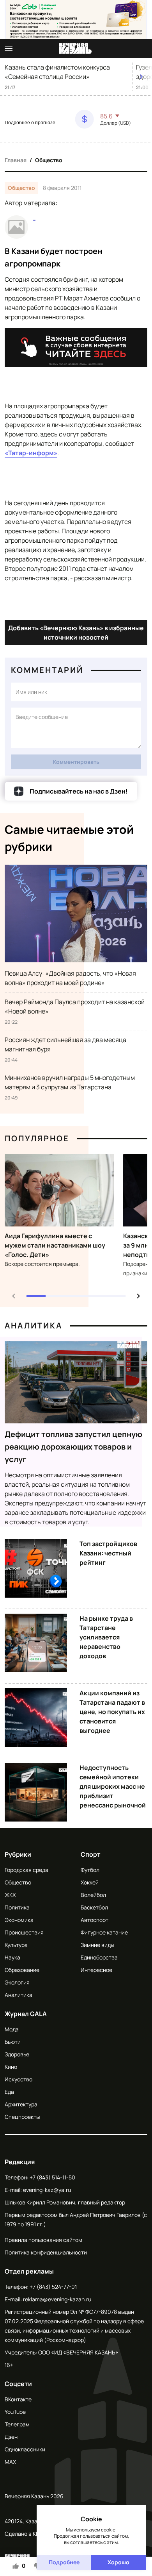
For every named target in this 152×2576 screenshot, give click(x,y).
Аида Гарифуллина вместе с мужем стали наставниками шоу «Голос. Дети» (55, 1245)
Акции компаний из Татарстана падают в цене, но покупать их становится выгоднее (112, 1712)
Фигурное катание (104, 1932)
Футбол (90, 1870)
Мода (12, 2029)
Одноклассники (25, 2449)
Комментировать (76, 762)
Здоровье (17, 2054)
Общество (49, 160)
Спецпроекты (22, 2117)
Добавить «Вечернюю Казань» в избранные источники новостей (76, 633)
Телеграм (17, 2424)
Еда (9, 2092)
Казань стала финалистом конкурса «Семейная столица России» (57, 72)
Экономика (19, 1920)
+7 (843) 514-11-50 (52, 2177)
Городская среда (27, 1870)
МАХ (10, 2462)
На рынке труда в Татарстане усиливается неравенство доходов (106, 1637)
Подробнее (64, 2562)
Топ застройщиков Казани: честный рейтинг (108, 1553)
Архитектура (21, 2104)
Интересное (96, 1970)
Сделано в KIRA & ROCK (34, 2534)
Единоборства (99, 1957)
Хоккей (90, 1882)
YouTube (15, 2412)
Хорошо (118, 2562)
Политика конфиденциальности (46, 2252)
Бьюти (13, 2042)
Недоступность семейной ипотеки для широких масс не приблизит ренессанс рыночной (113, 1786)
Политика (17, 1907)
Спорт (91, 1854)
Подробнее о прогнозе (30, 123)
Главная (16, 160)
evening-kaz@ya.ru (47, 2190)
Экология (17, 1982)
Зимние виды (97, 1945)
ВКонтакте (18, 2399)
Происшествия (24, 1932)
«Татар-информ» (31, 453)
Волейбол (93, 1895)
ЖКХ (10, 1895)
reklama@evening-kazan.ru (57, 2299)
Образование (22, 1970)
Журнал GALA (26, 2014)
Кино (11, 2067)
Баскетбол (94, 1907)
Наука (12, 1957)
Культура (16, 1945)
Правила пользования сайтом (43, 2240)
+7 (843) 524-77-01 (53, 2287)
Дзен (11, 2437)
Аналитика (34, 1326)
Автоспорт (95, 1920)
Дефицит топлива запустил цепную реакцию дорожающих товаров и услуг (73, 1447)
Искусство (19, 2079)
